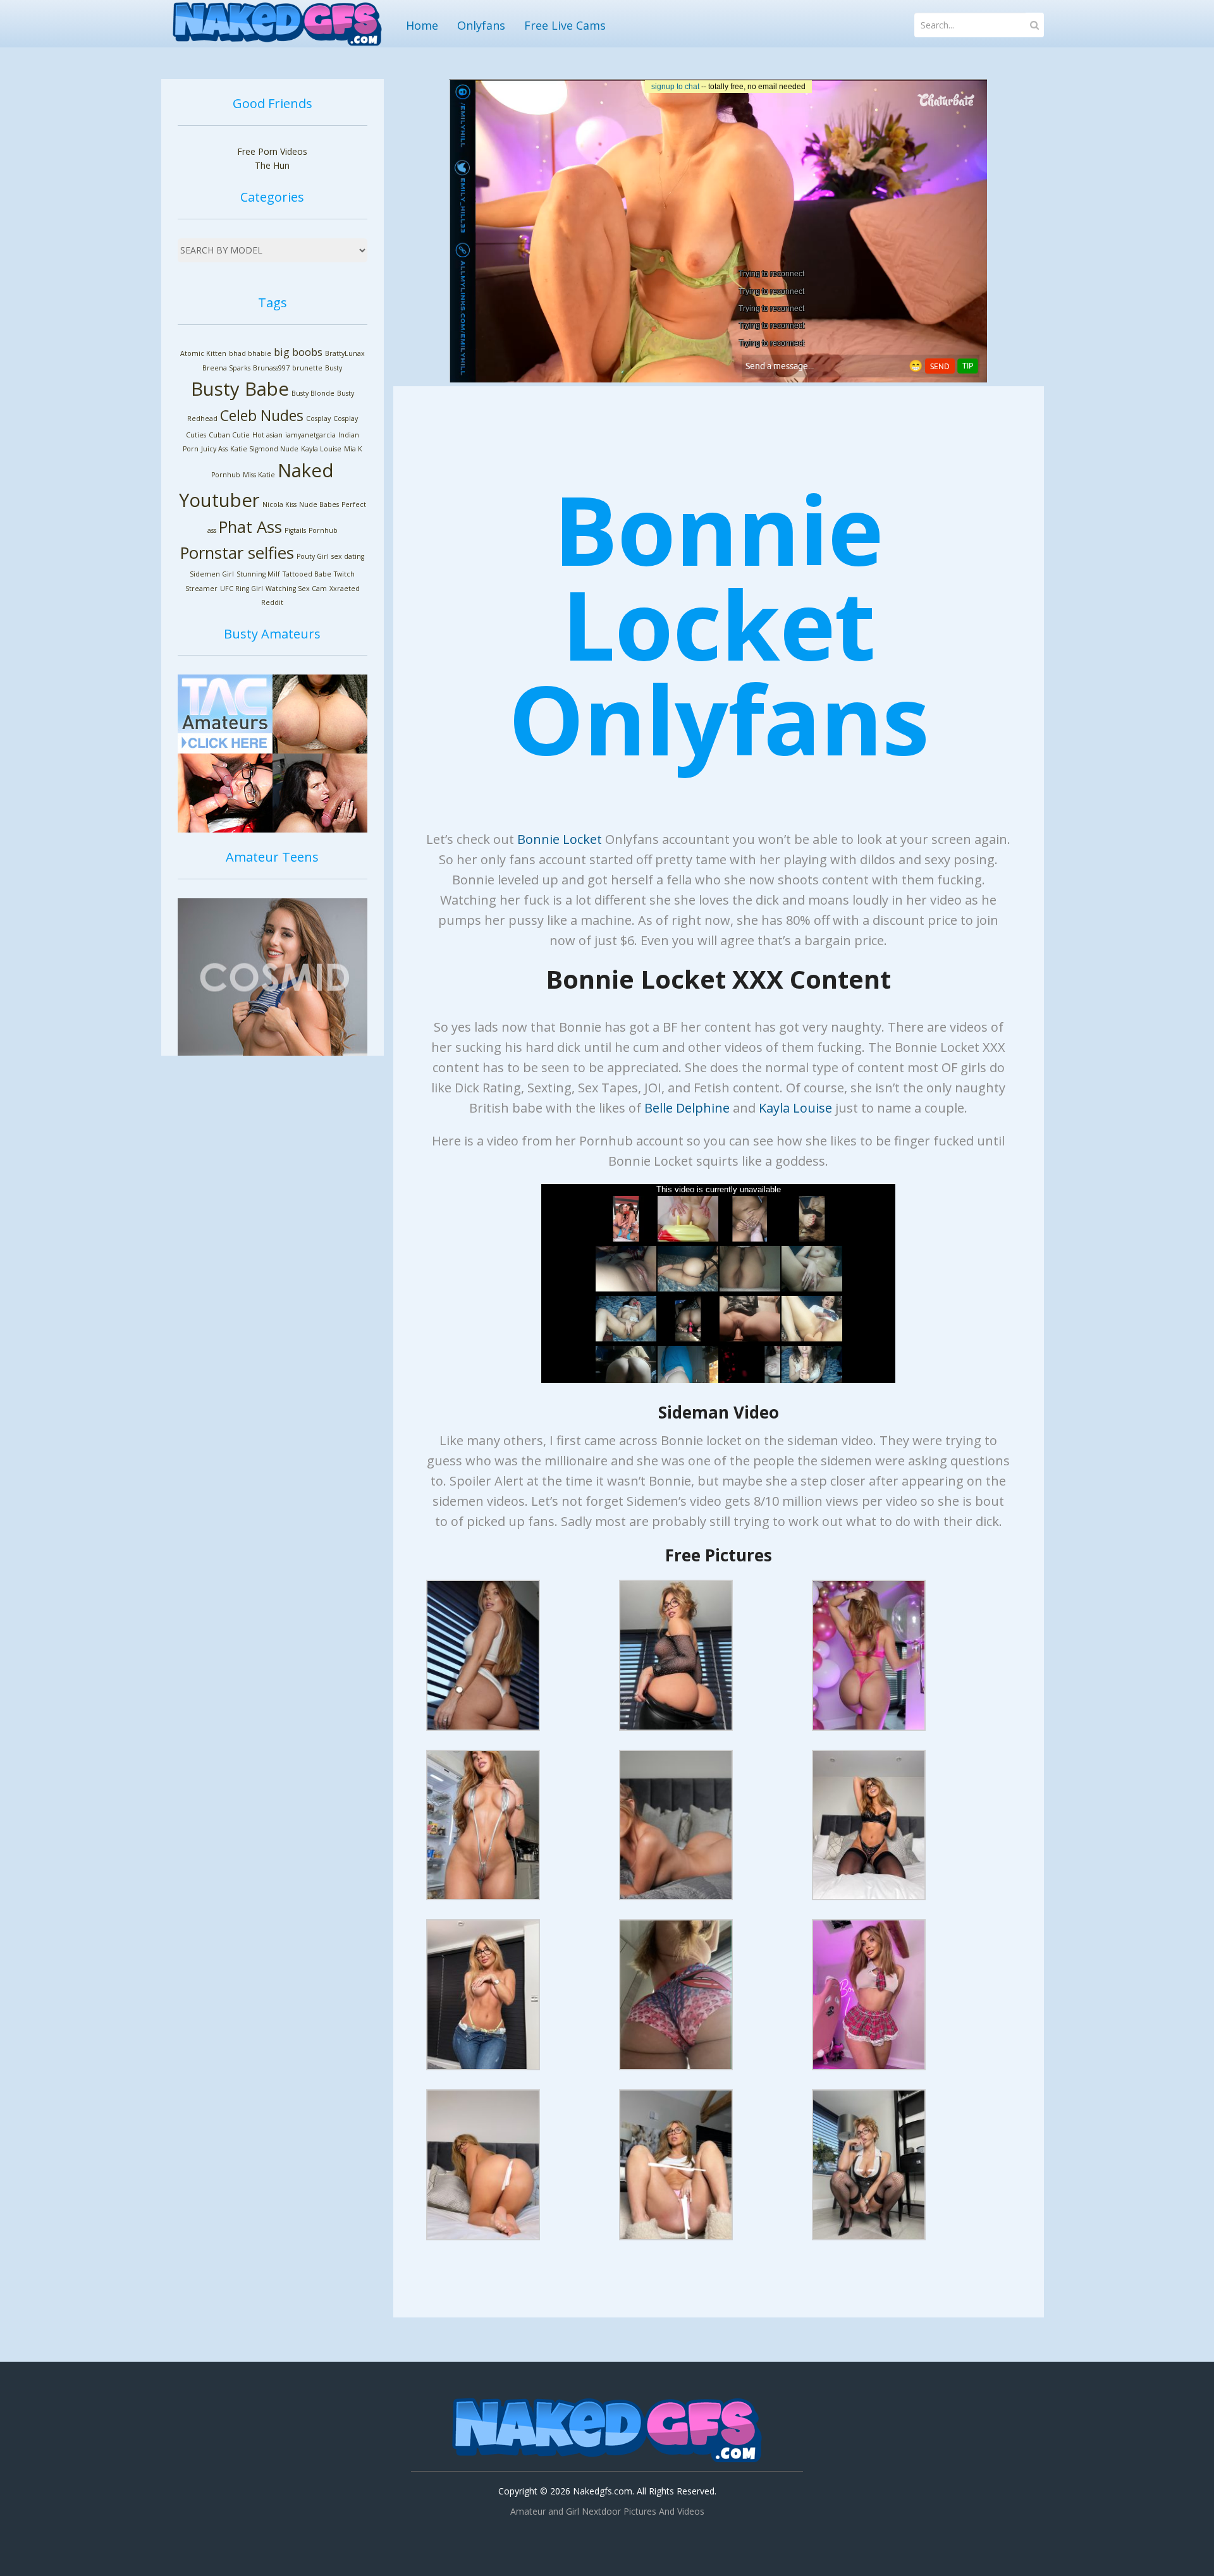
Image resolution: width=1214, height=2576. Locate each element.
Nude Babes (319, 504)
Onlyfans (481, 25)
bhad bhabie (250, 353)
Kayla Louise (321, 449)
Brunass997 (271, 368)
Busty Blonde (313, 393)
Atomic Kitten (203, 353)
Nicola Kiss (279, 504)
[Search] (1035, 25)
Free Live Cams (565, 25)
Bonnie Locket (560, 839)
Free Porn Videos (272, 151)
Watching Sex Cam (296, 589)
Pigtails (295, 530)
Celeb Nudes (262, 415)
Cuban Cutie (229, 435)
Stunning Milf (258, 574)
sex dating (348, 556)
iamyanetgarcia (310, 435)
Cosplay (318, 418)
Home (422, 25)
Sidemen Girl (212, 574)
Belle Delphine (687, 1108)
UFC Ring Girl (242, 589)
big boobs (298, 352)
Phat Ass (250, 527)
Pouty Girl (313, 556)
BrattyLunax (345, 353)
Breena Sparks (226, 368)
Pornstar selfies (237, 553)
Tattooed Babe (307, 574)
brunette (307, 368)
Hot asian (267, 435)
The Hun (272, 165)
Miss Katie (259, 475)
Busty (334, 368)
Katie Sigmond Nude (264, 449)
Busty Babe (240, 389)
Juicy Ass (214, 449)
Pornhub (323, 530)
